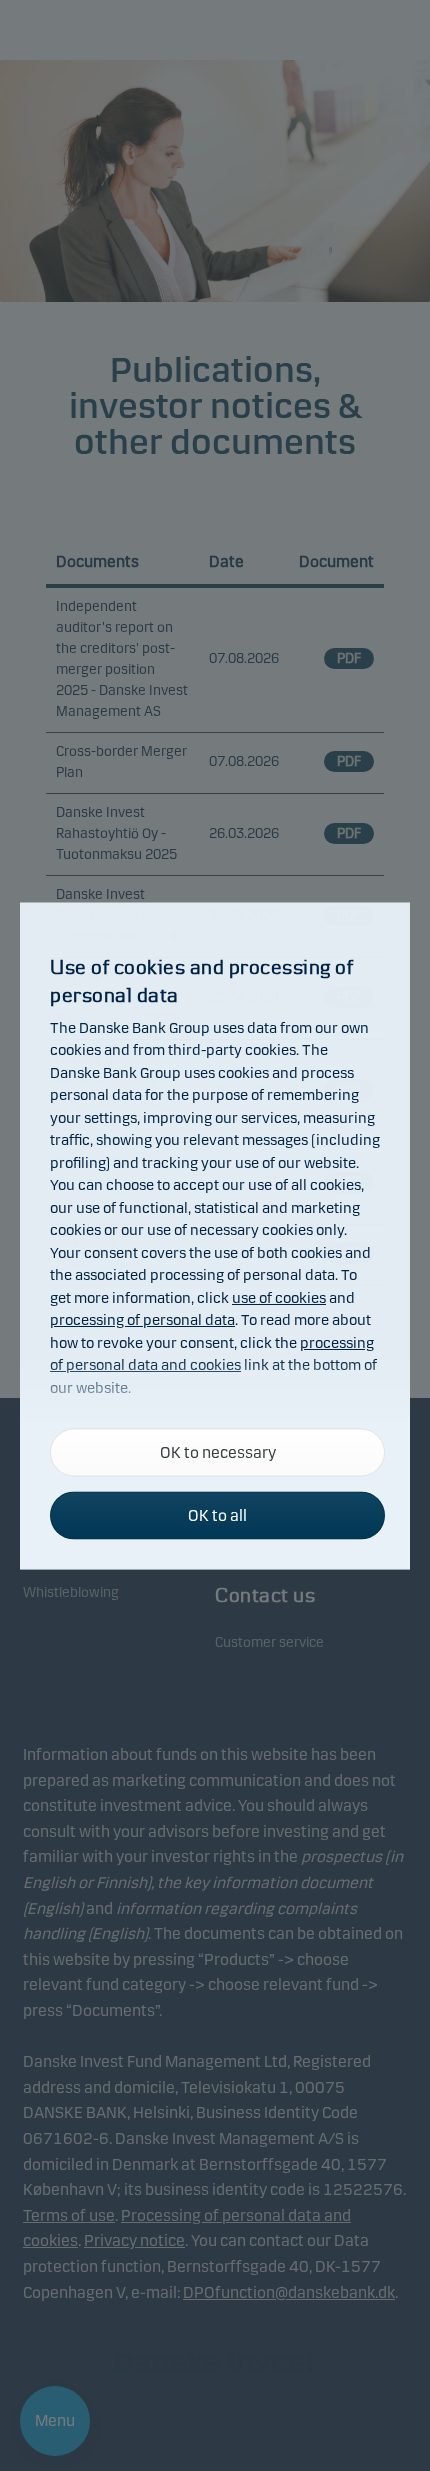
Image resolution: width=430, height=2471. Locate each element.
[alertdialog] (215, 1235)
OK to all (217, 1514)
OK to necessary (218, 1451)
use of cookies (279, 1297)
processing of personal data (142, 1320)
